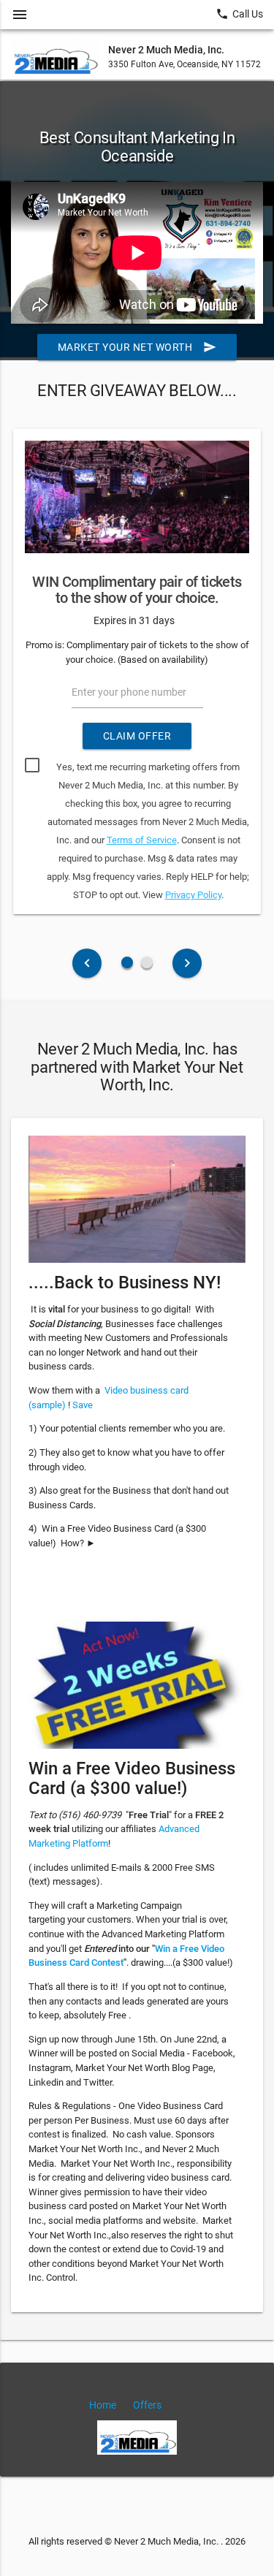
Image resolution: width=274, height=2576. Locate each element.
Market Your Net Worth (137, 347)
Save (83, 1405)
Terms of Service (142, 840)
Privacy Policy (193, 895)
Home (103, 2405)
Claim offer (137, 736)
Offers (147, 2405)
